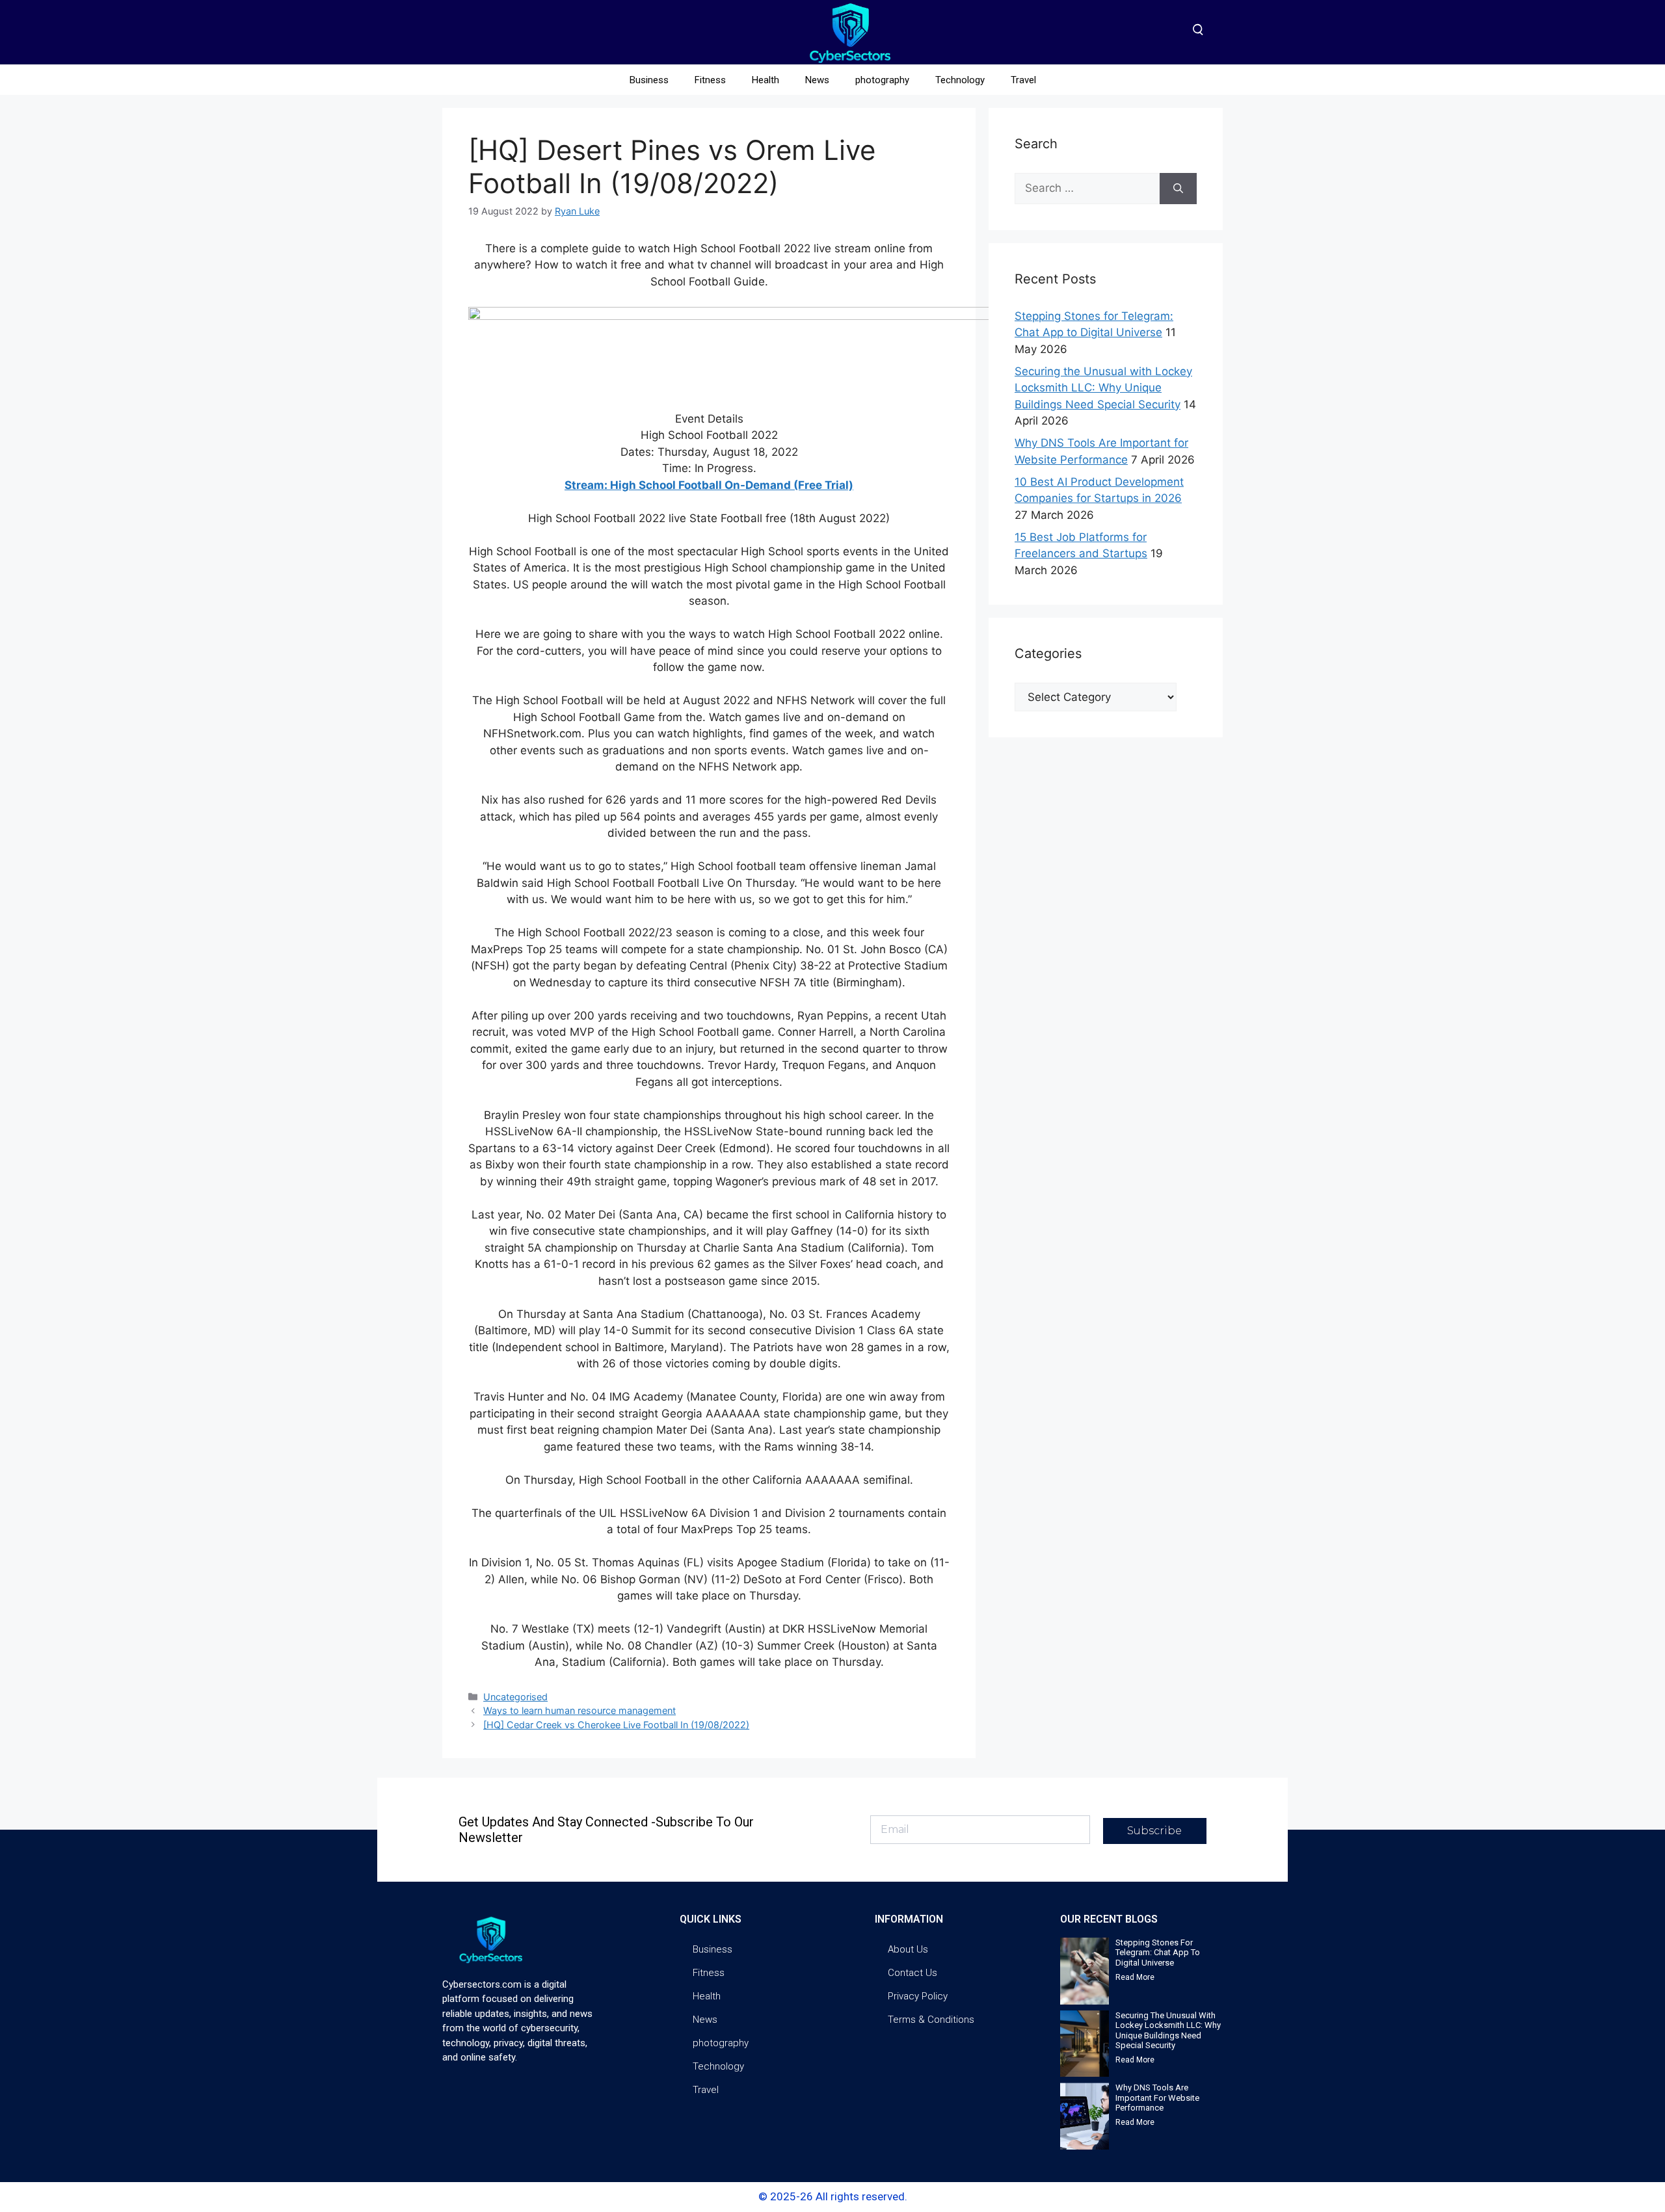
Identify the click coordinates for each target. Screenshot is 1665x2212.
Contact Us (912, 1973)
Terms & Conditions (931, 2020)
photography (882, 80)
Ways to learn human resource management (579, 1710)
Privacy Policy (918, 1996)
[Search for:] (1087, 189)
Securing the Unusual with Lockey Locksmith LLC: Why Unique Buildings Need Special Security (1103, 388)
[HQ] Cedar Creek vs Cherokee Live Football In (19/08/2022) (616, 1725)
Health (766, 80)
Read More (1135, 1977)
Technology (960, 80)
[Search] (1178, 189)
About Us (908, 1949)
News (817, 80)
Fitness (710, 80)
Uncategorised (515, 1697)
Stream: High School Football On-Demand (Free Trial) (709, 485)
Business (649, 80)
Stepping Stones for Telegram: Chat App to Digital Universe (1158, 1953)
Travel (1023, 80)
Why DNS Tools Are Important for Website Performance (1157, 2098)
